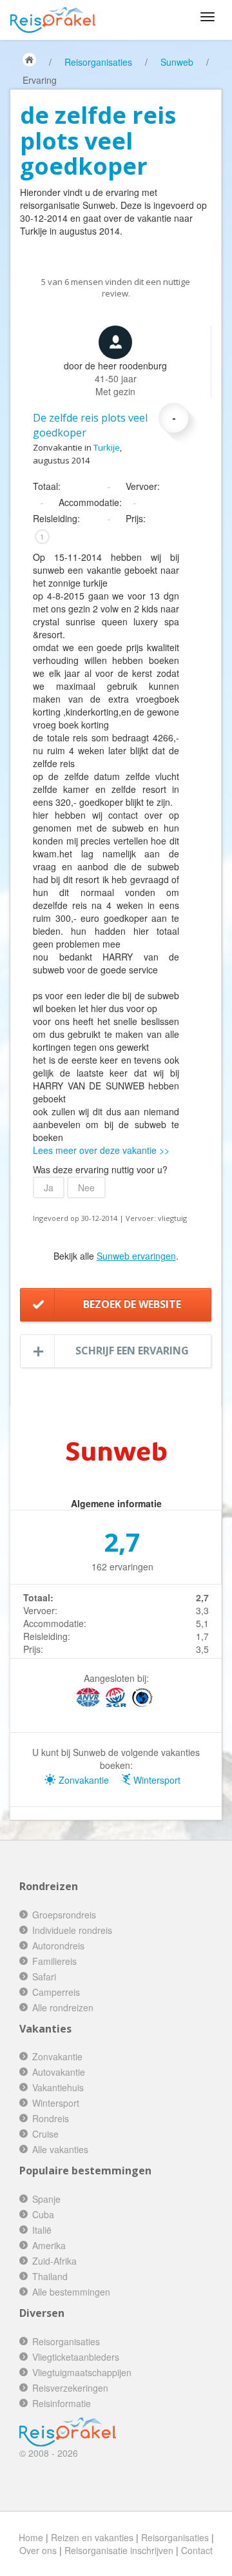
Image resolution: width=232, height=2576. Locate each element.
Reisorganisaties (98, 62)
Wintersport (156, 1780)
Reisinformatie (62, 2403)
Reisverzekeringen (70, 2388)
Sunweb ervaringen (136, 1256)
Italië (42, 2230)
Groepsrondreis (64, 1915)
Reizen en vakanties (92, 2537)
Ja (49, 1187)
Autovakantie (59, 2072)
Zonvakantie (82, 1780)
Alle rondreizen (63, 2007)
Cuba (43, 2214)
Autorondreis (58, 1946)
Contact (197, 2550)
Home (31, 2537)
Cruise (45, 2134)
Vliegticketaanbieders (76, 2357)
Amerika (49, 2245)
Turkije (107, 447)
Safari (44, 1976)
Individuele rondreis (72, 1930)
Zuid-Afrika (54, 2261)
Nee (86, 1187)
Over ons (38, 2550)
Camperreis (56, 1992)
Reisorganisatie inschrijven (119, 2550)
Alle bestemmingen (71, 2292)
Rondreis (51, 2118)
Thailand (50, 2276)
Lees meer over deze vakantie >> (101, 1150)
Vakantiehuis (58, 2087)
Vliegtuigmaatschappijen (82, 2372)
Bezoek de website (132, 1304)
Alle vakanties (60, 2149)
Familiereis (54, 1961)
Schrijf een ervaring (132, 1351)
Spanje (46, 2199)
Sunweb (177, 62)
